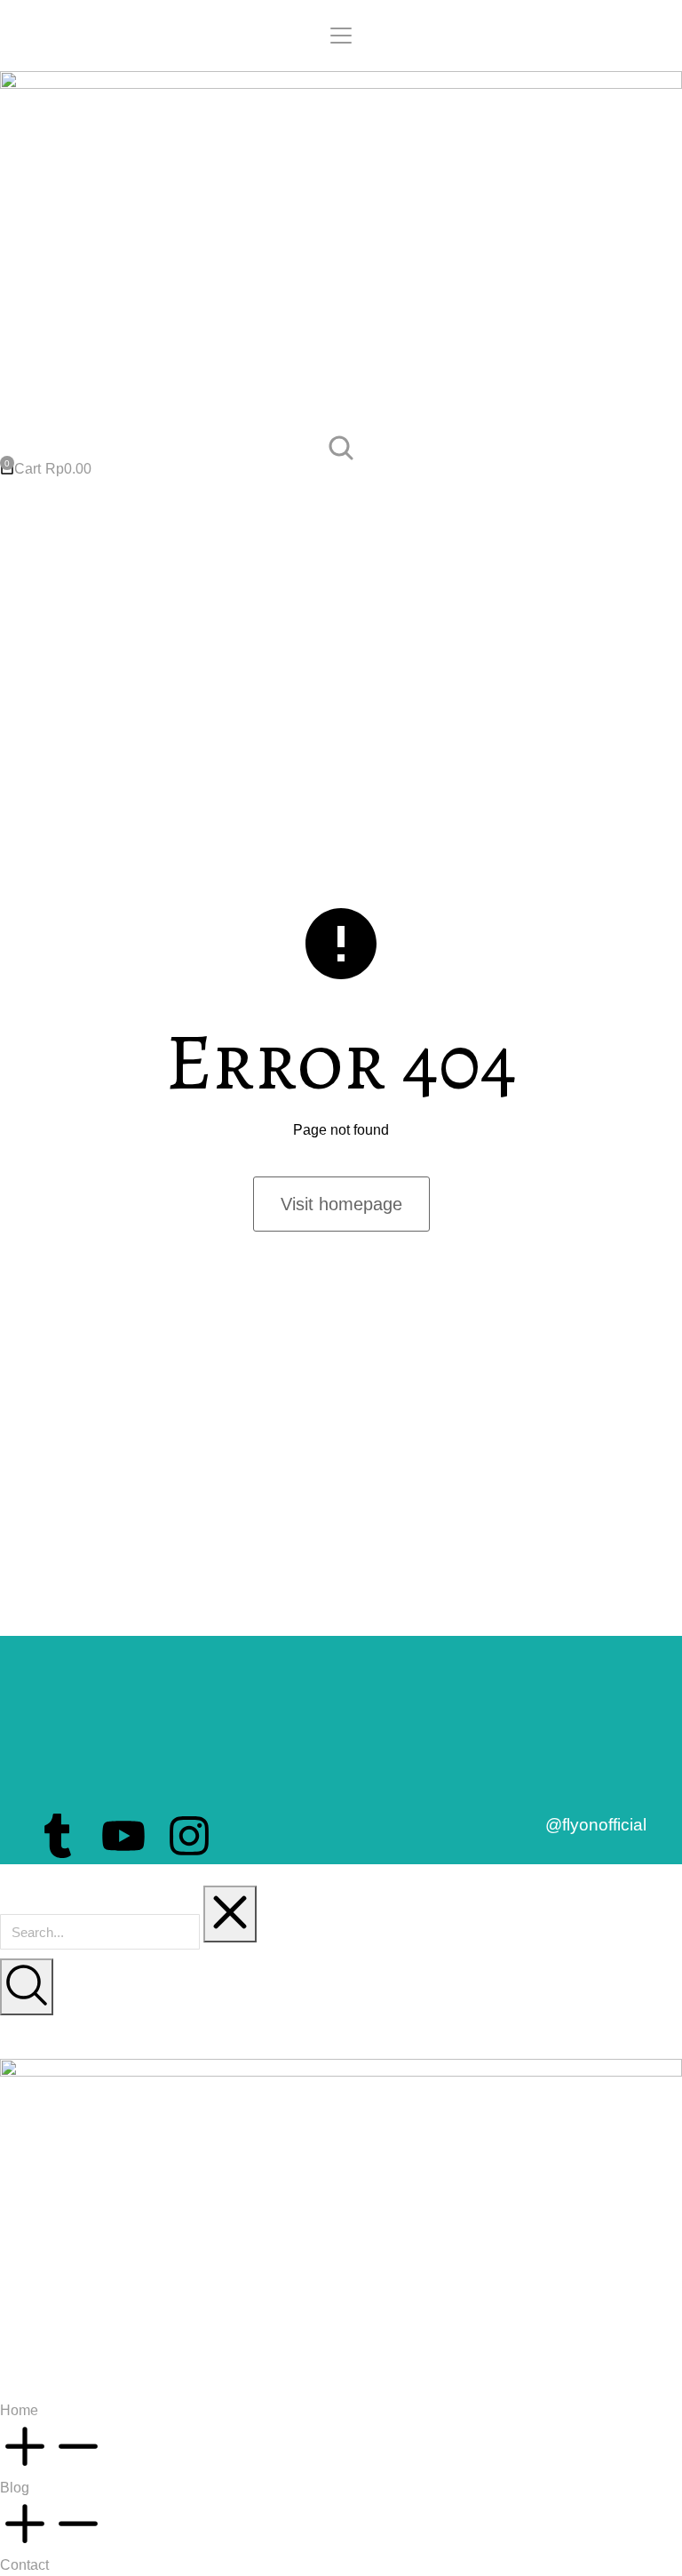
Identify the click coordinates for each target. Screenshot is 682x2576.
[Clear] (230, 1914)
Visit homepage (341, 1204)
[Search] (27, 1987)
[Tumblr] (58, 1836)
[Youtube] (123, 1836)
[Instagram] (189, 1836)
